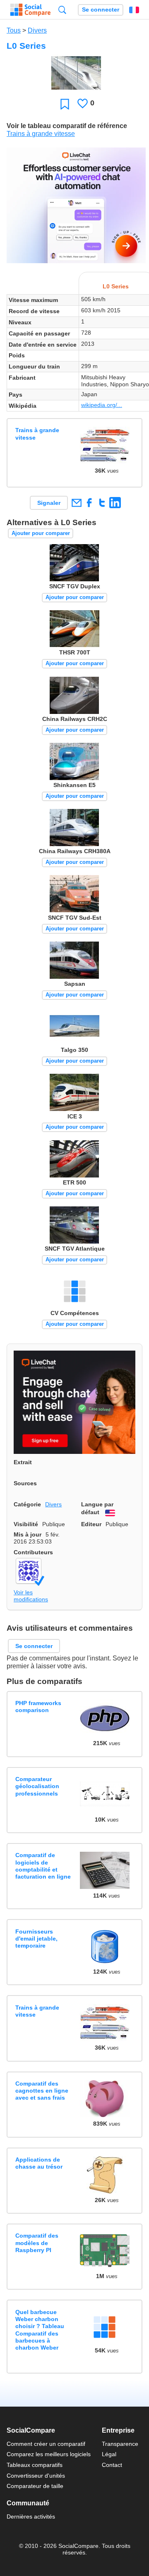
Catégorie (27, 1504)
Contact (112, 2465)
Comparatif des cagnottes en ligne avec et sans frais (42, 2091)
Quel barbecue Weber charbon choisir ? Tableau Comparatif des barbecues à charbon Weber (40, 2330)
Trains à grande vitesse (41, 134)
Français (134, 10)
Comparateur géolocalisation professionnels (37, 1786)
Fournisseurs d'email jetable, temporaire (36, 1939)
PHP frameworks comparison (38, 1707)
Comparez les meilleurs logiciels (49, 2454)
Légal (109, 2454)
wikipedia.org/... (102, 405)
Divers (37, 30)
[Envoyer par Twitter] (102, 503)
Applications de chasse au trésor (39, 2163)
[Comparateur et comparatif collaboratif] (30, 10)
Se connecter (101, 10)
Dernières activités (31, 2517)
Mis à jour (28, 1534)
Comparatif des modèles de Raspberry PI (37, 2243)
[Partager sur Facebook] (89, 503)
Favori (65, 104)
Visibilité (26, 1524)
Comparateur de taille (35, 2486)
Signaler (49, 503)
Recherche (62, 10)
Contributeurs (33, 1552)
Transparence (120, 2444)
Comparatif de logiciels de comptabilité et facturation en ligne (43, 1866)
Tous (14, 30)
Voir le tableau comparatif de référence (67, 126)
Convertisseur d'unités (36, 2476)
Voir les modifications (31, 1596)
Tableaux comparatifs (35, 2465)
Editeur (91, 1524)
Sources (25, 1483)
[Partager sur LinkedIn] (115, 503)
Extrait (23, 1462)
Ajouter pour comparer (41, 533)
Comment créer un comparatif (46, 2444)
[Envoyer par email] (76, 503)
